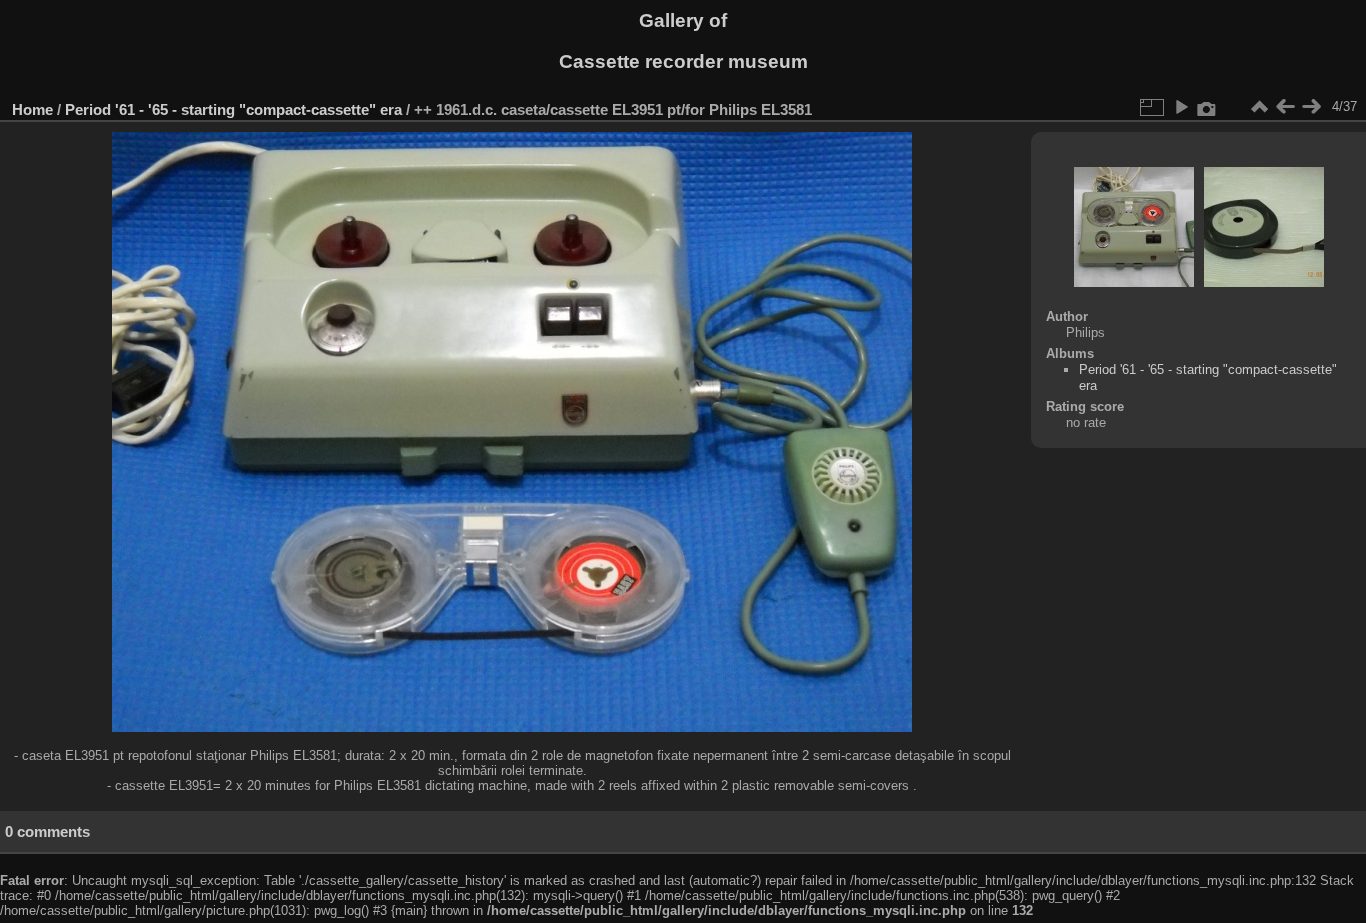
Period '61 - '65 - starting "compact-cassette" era (233, 109)
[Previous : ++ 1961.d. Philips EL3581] (1285, 107)
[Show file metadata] (1207, 107)
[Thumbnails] (1259, 107)
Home (32, 109)
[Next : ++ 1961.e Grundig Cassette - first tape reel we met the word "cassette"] (1311, 107)
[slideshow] (1181, 107)
